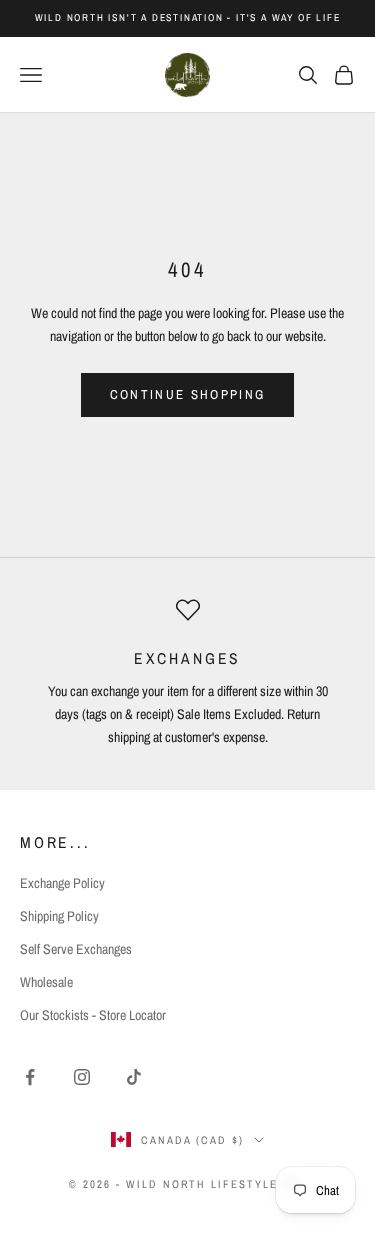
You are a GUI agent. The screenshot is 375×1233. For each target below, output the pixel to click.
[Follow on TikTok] (134, 1077)
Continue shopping (188, 394)
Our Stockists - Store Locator (93, 1015)
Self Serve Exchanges (76, 949)
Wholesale (46, 982)
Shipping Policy (59, 916)
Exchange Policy (62, 883)
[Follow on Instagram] (82, 1077)
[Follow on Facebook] (30, 1077)
